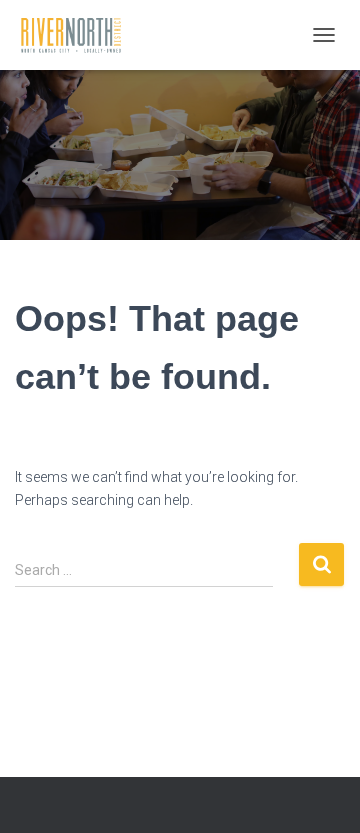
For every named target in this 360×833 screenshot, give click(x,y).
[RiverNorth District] (78, 35)
